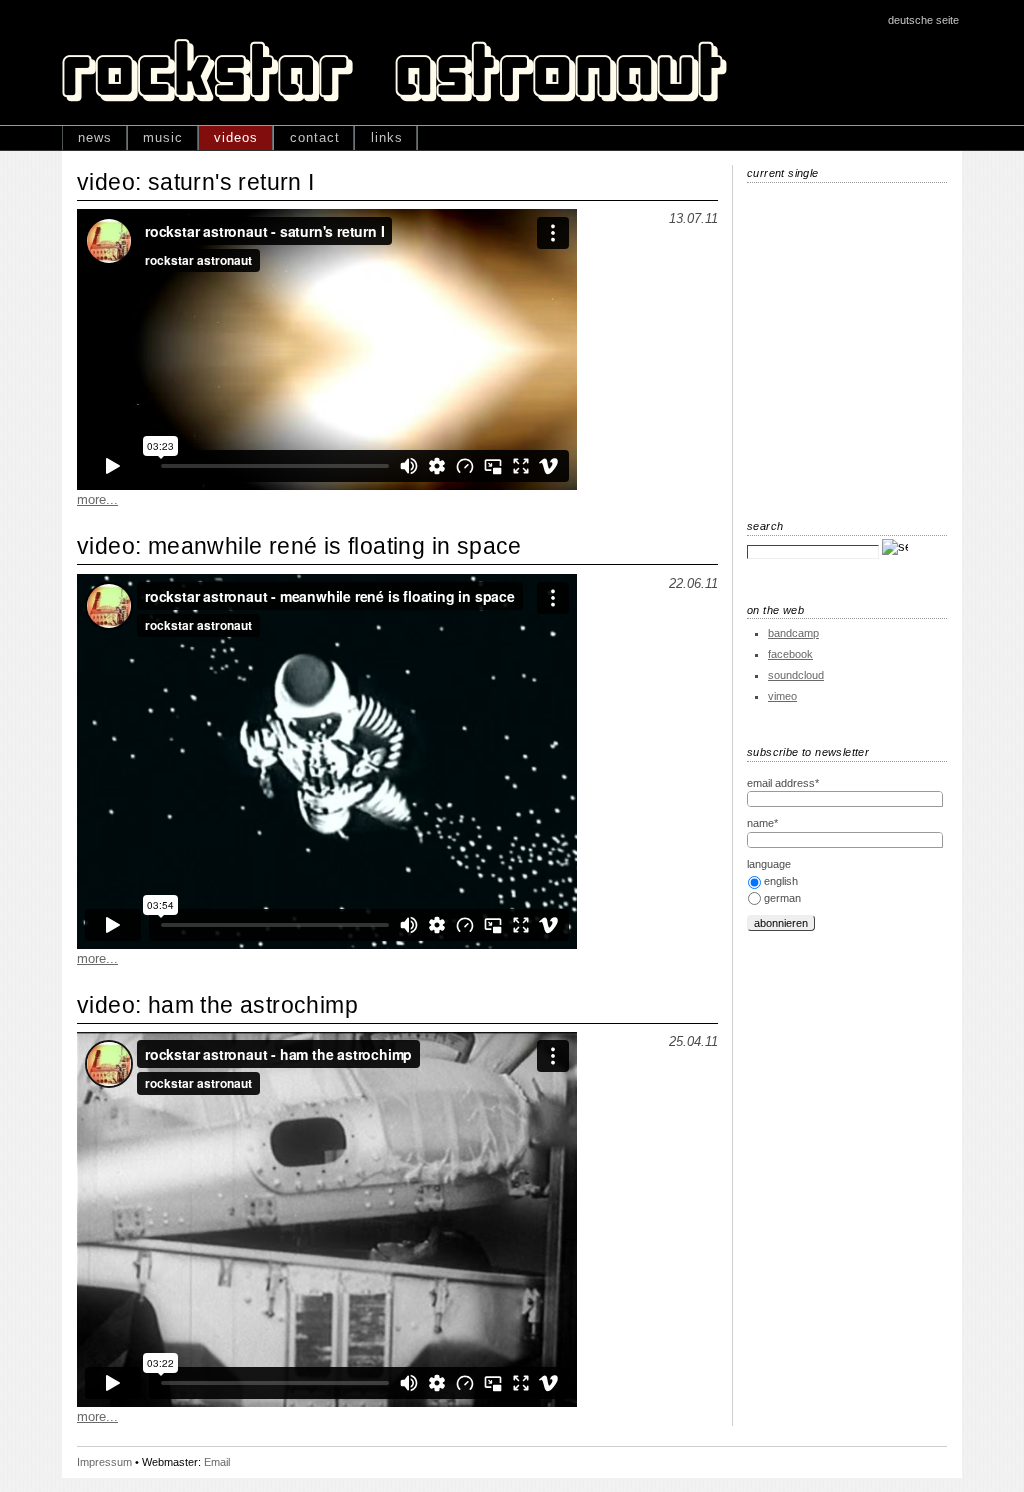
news (95, 137)
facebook (790, 654)
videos (236, 137)
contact (315, 137)
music (163, 137)
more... (97, 499)
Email (217, 1462)
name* (762, 823)
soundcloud (796, 675)
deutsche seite (923, 20)
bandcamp (793, 633)
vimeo (782, 696)
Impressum (104, 1462)
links (387, 137)
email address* (783, 783)
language (769, 864)
